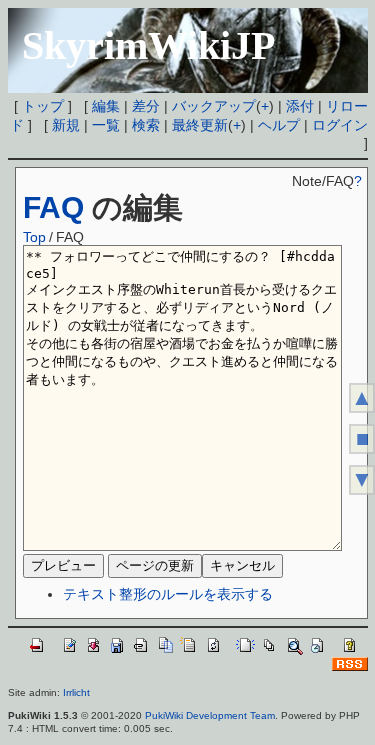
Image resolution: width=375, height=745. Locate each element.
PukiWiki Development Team (210, 715)
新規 (66, 125)
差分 (146, 106)
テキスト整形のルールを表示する (168, 594)
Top (34, 237)
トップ (43, 106)
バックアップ (214, 106)
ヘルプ (279, 125)
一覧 (106, 125)
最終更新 (200, 125)
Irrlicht (76, 692)
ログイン (340, 125)
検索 (146, 125)
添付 (300, 106)
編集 (106, 106)
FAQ (53, 207)
